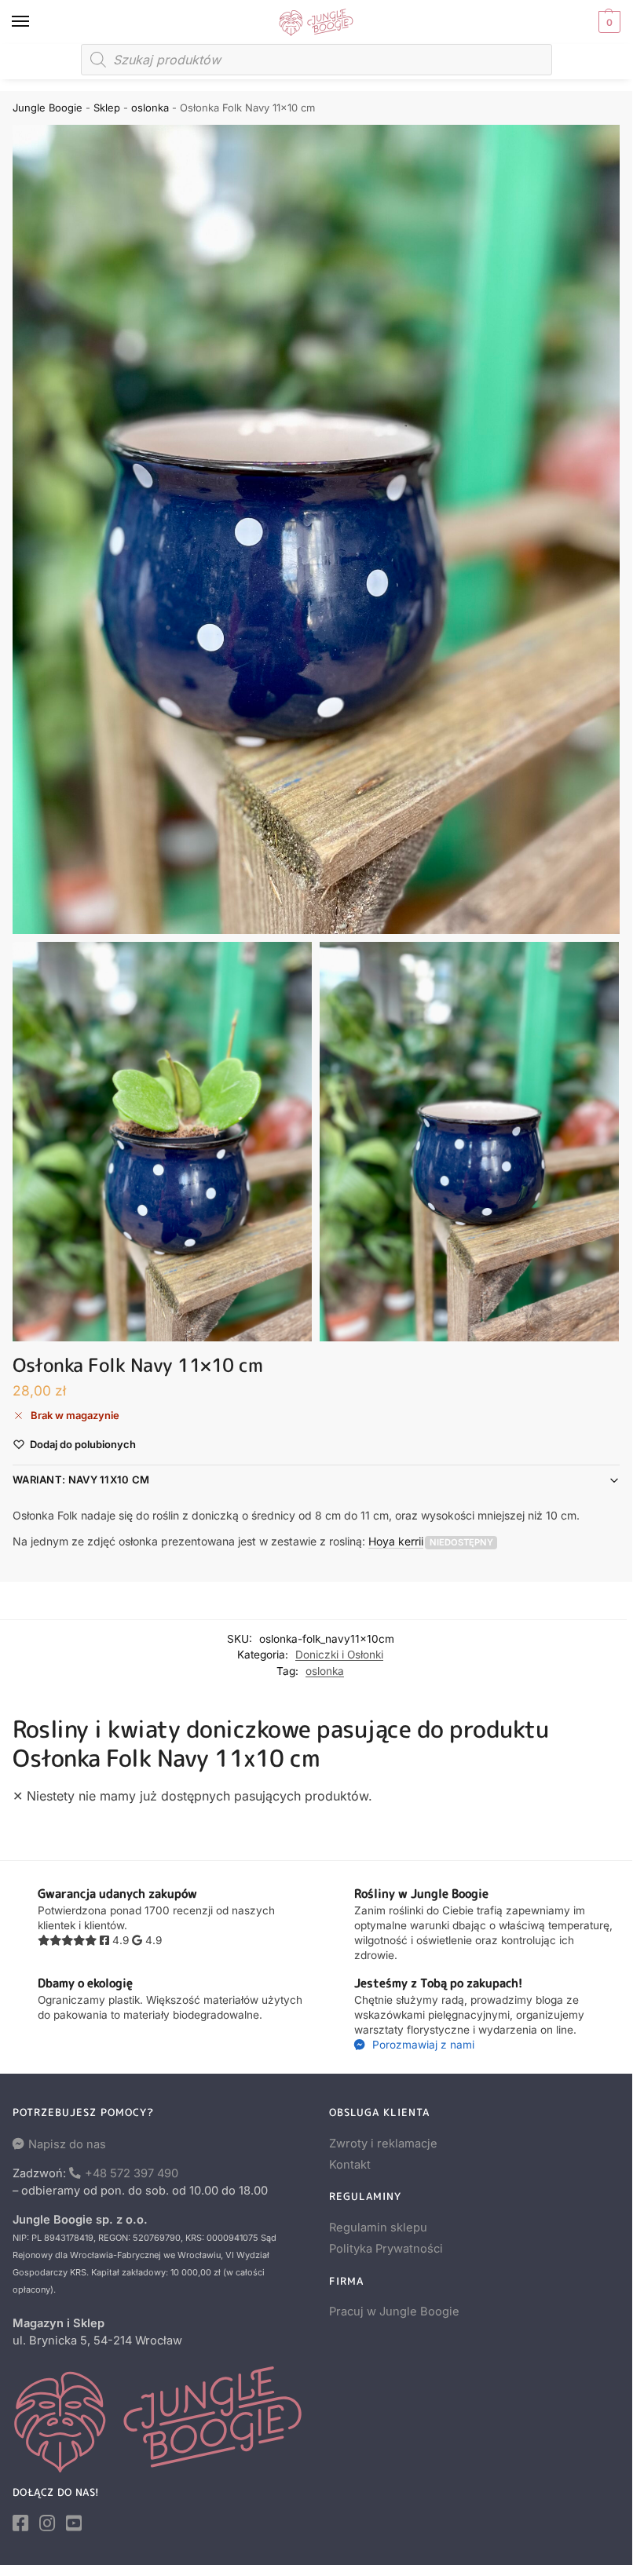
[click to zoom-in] (316, 529)
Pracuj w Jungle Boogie (394, 2311)
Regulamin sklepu (378, 2228)
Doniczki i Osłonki (339, 1655)
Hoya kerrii (396, 1541)
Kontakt (350, 2165)
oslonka (150, 108)
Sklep (107, 108)
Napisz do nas (67, 2144)
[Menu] (35, 22)
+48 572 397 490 (132, 2173)
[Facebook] (20, 2523)
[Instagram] (47, 2523)
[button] (607, 22)
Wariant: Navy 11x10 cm (81, 1480)
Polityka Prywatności (386, 2249)
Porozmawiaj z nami (422, 2045)
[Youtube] (74, 2523)
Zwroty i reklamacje (383, 2144)
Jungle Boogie (48, 108)
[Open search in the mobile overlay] (317, 60)
